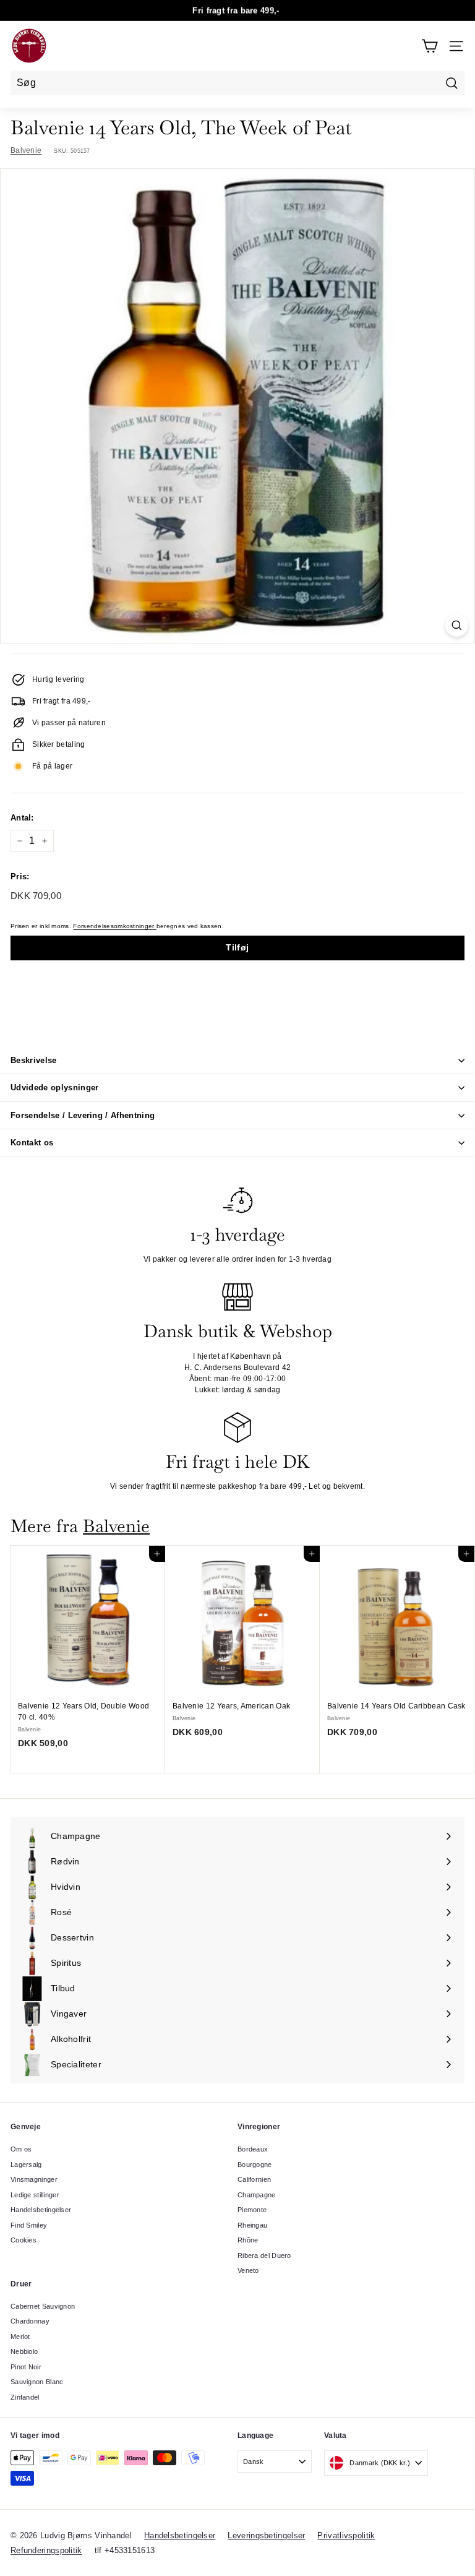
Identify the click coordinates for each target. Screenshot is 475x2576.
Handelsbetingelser (41, 2210)
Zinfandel (25, 2397)
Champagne (257, 2195)
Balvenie (26, 150)
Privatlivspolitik (346, 2535)
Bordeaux (253, 2149)
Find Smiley (29, 2225)
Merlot (20, 2337)
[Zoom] (457, 625)
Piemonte (252, 2210)
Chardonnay (30, 2321)
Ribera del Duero (264, 2255)
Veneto (248, 2270)
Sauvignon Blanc (37, 2382)
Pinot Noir (26, 2367)
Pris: (20, 877)
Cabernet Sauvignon (43, 2306)
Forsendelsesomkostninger (115, 926)
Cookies (24, 2240)
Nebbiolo (24, 2351)
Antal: (22, 818)
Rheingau (252, 2225)
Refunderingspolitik (46, 2550)
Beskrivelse (34, 1060)
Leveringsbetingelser (266, 2535)
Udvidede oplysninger (55, 1088)
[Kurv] (430, 46)
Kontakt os (32, 1143)
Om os (21, 2149)
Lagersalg (26, 2165)
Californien (254, 2179)
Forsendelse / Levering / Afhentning (83, 1115)
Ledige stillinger (35, 2195)
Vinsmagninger (34, 2179)
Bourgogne (255, 2165)
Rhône (248, 2240)
